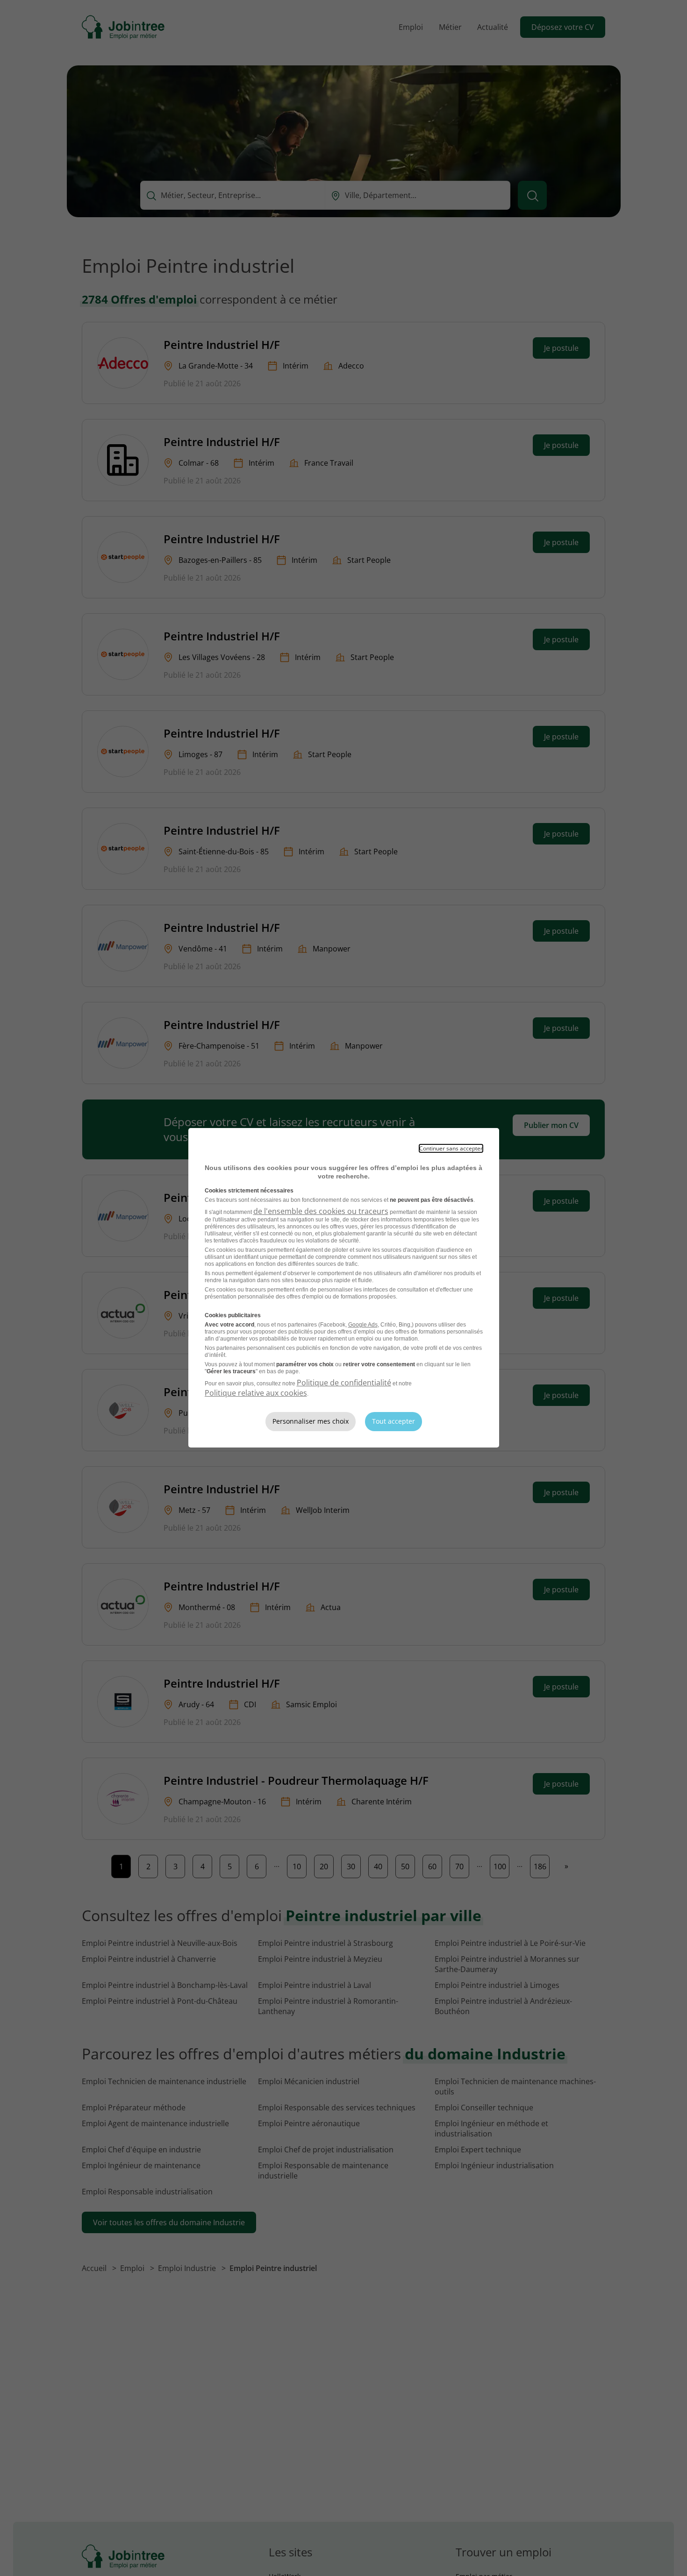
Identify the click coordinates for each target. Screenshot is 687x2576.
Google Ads (363, 1325)
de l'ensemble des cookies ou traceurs (321, 1211)
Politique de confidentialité (344, 1383)
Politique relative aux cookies (256, 1393)
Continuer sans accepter (451, 1148)
